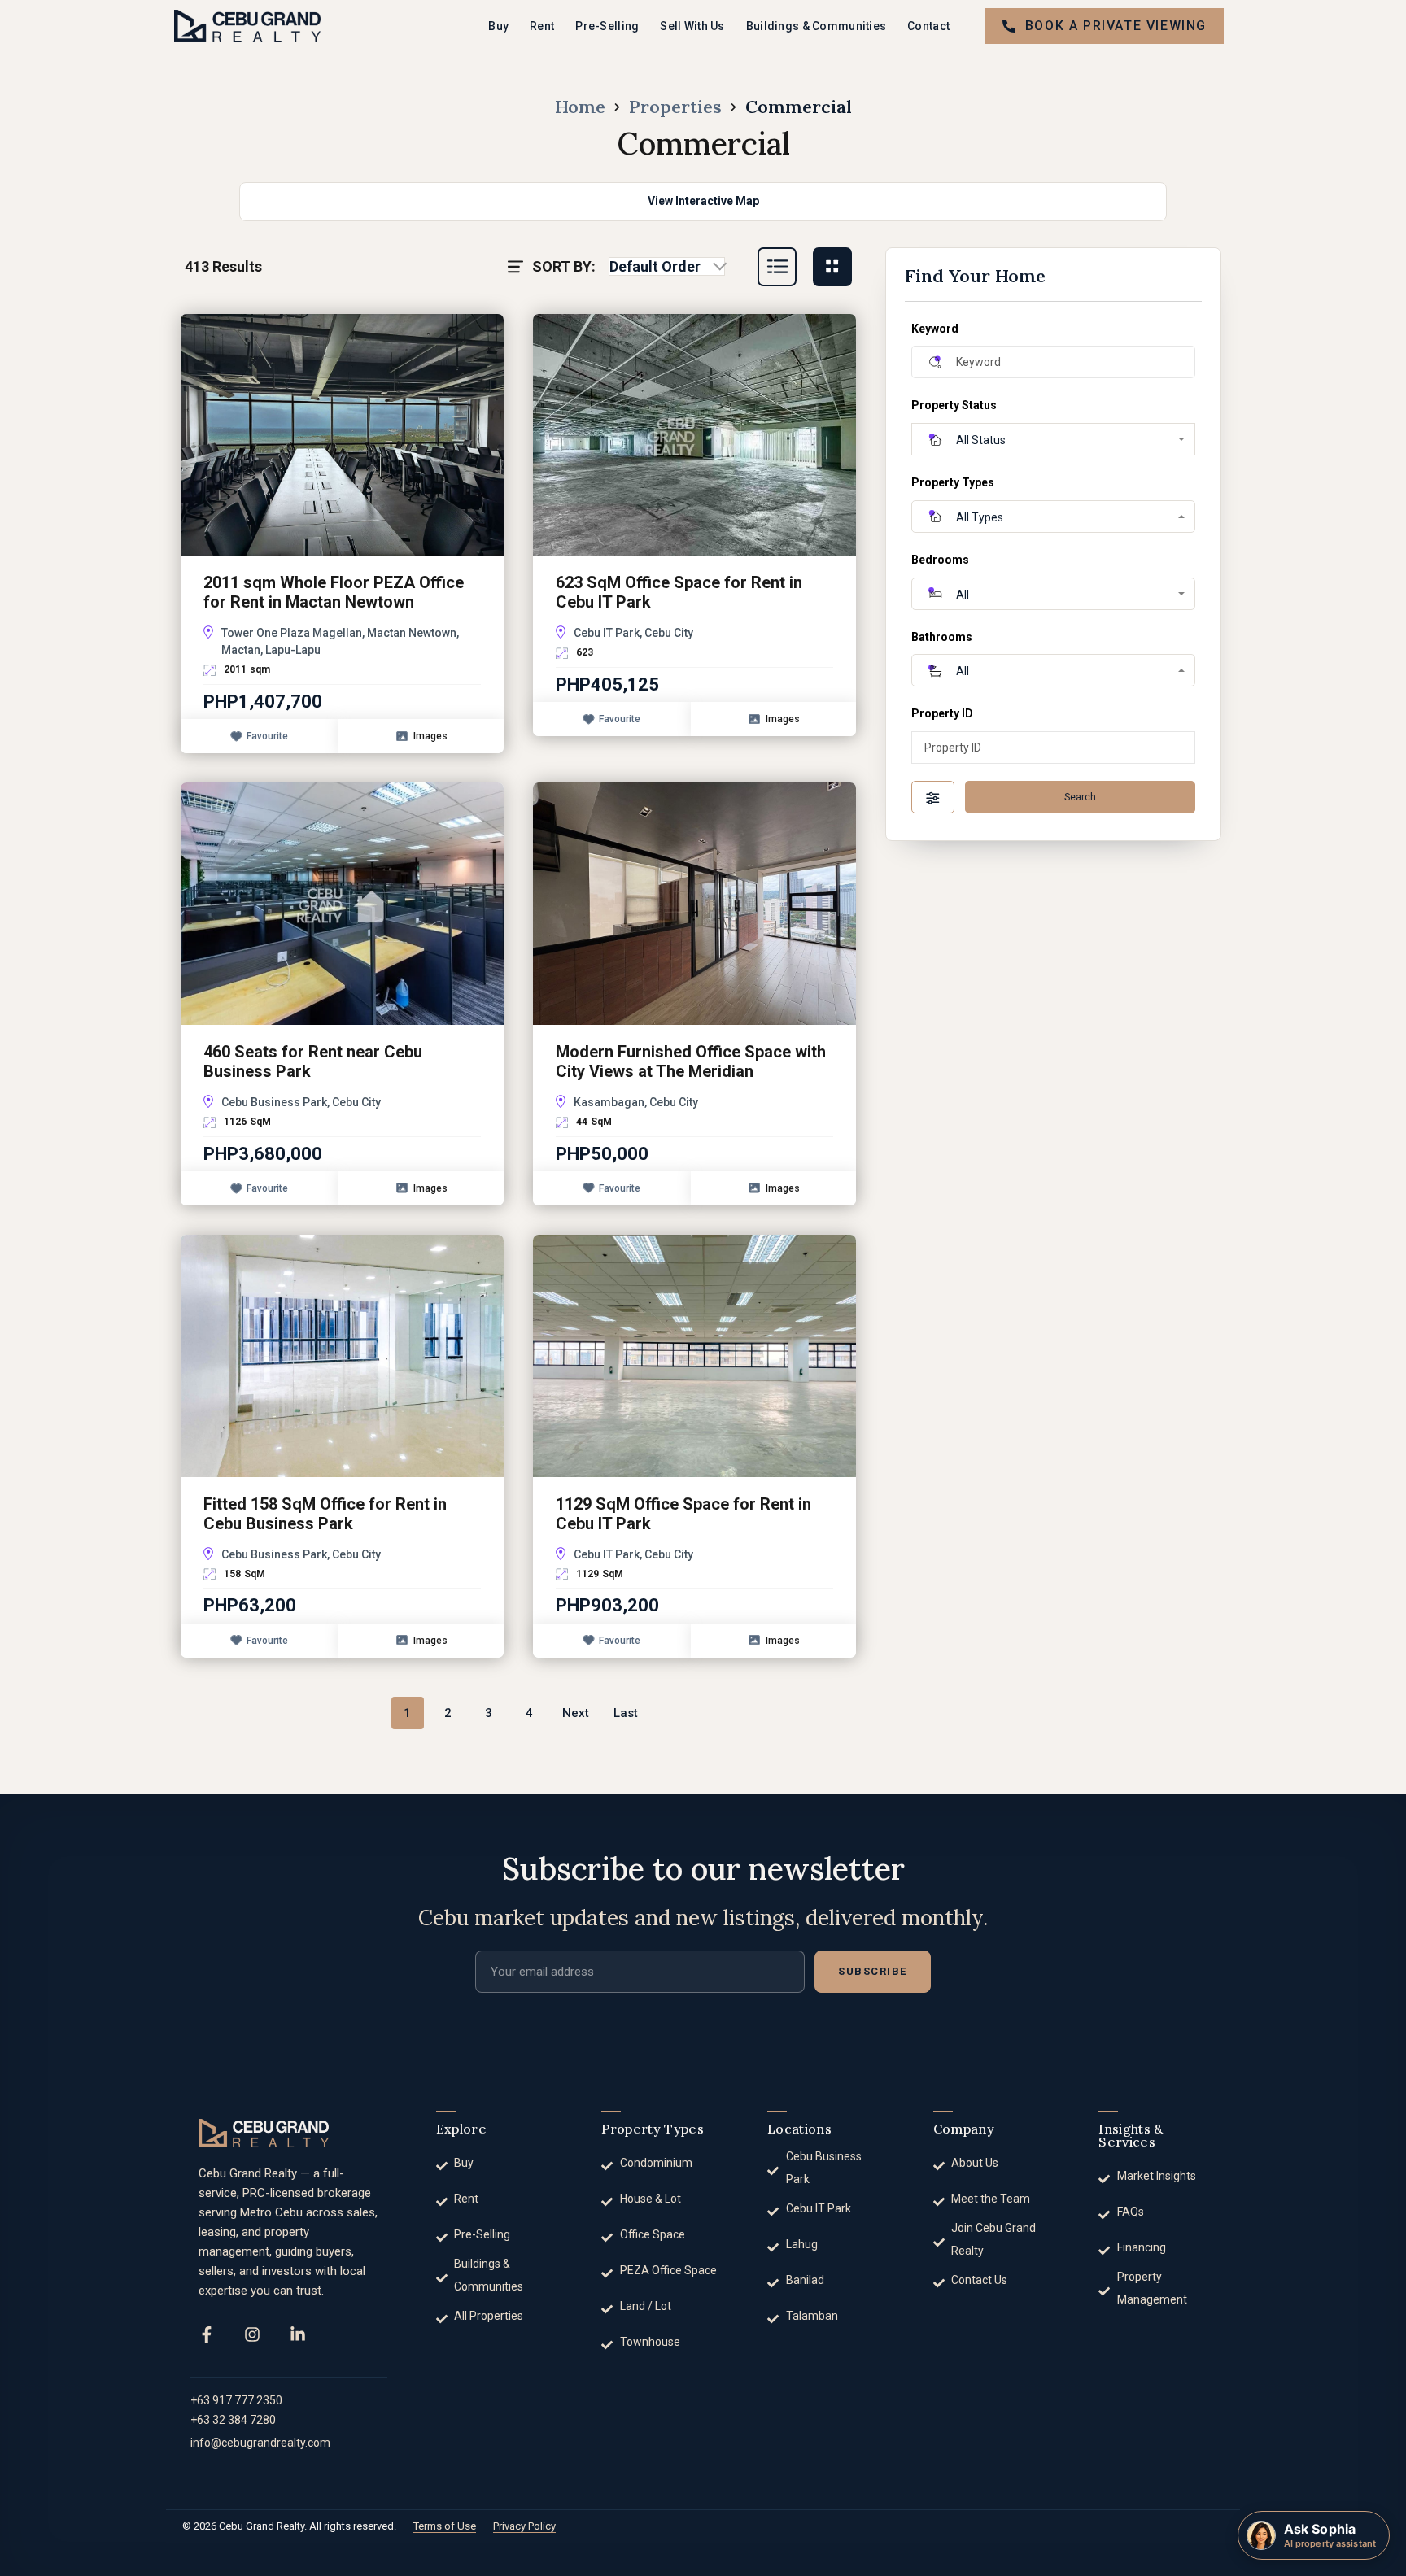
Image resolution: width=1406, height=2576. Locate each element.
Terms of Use (445, 2526)
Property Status (954, 405)
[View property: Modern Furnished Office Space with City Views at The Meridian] (694, 902)
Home (580, 107)
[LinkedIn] (298, 2334)
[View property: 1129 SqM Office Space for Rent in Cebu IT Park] (694, 1355)
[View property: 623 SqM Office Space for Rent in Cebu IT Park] (694, 434)
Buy (498, 26)
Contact (928, 26)
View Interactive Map (703, 201)
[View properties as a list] (777, 267)
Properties (675, 107)
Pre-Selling (607, 26)
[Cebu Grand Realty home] (264, 2133)
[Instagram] (252, 2334)
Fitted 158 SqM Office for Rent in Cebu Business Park (325, 1514)
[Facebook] (207, 2334)
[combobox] (667, 267)
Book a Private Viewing (1116, 26)
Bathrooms (942, 637)
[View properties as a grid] (832, 267)
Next (576, 1713)
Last (626, 1713)
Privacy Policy (524, 2526)
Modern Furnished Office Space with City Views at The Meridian (691, 1061)
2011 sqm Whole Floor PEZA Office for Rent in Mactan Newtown (334, 592)
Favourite (267, 736)
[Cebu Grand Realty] (247, 26)
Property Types (953, 482)
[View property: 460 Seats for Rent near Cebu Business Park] (342, 902)
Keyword (935, 329)
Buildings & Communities (816, 26)
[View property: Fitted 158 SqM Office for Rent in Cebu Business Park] (342, 1355)
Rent (542, 26)
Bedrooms (940, 560)
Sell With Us (692, 26)
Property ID (942, 713)
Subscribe (873, 1971)
